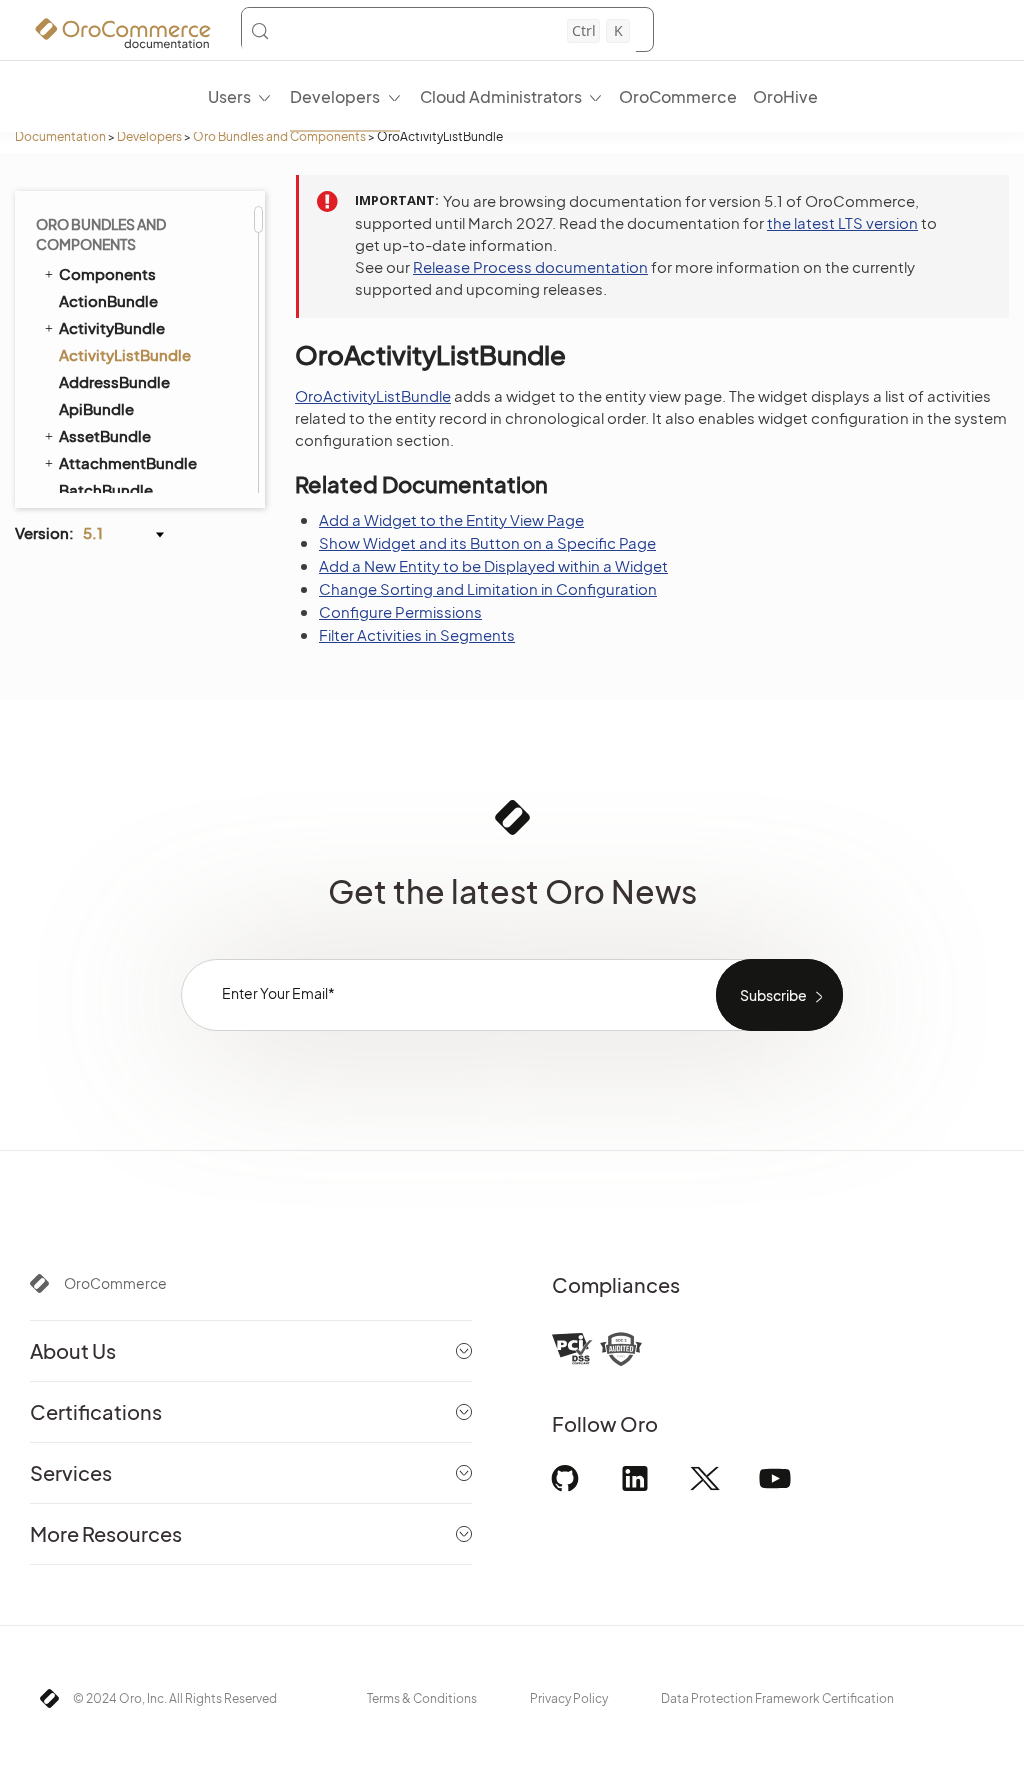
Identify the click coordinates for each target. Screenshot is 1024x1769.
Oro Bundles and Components (279, 136)
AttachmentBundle (128, 462)
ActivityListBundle (125, 354)
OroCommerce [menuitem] (678, 96)
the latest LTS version (842, 222)
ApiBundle (96, 408)
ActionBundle (108, 300)
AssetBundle (105, 435)
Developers (149, 136)
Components (107, 273)
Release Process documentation (530, 266)
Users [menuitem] (229, 96)
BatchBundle (106, 489)
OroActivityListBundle (373, 395)
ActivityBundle (112, 327)
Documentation (60, 136)
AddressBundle (114, 381)
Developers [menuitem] (335, 96)
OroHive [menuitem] (785, 96)
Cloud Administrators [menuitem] (501, 96)
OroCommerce (115, 1283)
